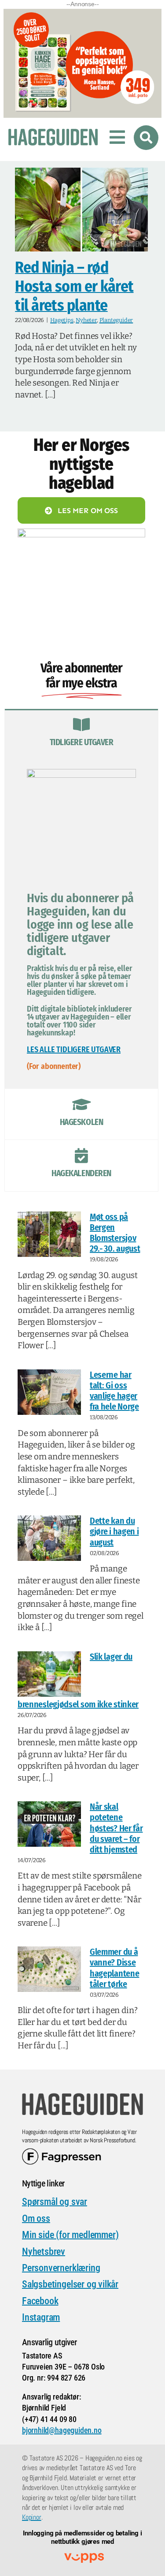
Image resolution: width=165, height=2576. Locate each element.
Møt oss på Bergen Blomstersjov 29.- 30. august (115, 1233)
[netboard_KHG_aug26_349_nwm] (82, 14)
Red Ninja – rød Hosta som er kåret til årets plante (74, 286)
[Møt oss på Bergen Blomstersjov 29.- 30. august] (49, 1234)
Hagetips (62, 320)
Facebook (40, 2301)
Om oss (36, 2218)
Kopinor (32, 2517)
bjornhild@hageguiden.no (62, 2430)
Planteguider (116, 320)
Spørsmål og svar (55, 2202)
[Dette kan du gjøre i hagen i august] (49, 1538)
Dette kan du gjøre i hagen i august (114, 1531)
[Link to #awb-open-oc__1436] (146, 138)
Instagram (41, 2317)
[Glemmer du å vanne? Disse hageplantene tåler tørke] (49, 1969)
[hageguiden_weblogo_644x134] (82, 2096)
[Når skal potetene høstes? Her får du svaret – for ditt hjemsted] (49, 1824)
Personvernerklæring (61, 2268)
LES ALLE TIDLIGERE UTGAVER (74, 1050)
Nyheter (86, 320)
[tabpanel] (81, 924)
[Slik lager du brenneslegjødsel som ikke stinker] (49, 1674)
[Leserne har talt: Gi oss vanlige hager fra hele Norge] (49, 1392)
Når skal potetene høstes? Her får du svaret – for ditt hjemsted (116, 1828)
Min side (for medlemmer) (70, 2235)
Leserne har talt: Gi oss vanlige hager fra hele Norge (114, 1391)
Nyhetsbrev (44, 2252)
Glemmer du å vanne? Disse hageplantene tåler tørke (114, 1968)
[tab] (81, 735)
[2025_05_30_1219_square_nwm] (81, 533)
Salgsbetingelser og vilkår (70, 2284)
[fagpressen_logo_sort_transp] (62, 2152)
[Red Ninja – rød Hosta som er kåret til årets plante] (81, 210)
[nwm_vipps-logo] (84, 2557)
